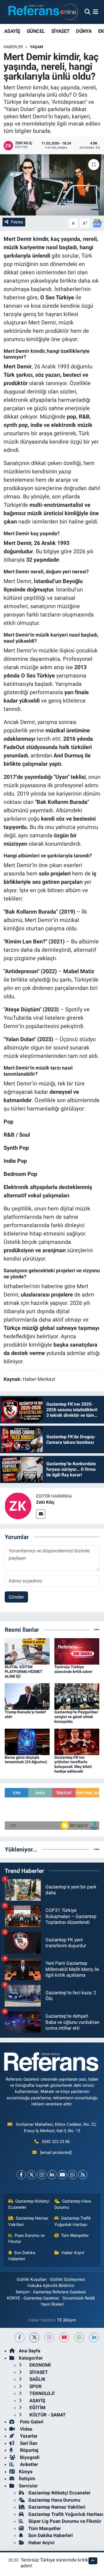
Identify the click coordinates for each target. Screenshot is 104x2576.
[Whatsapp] (73, 2175)
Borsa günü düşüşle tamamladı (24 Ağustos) (26, 1760)
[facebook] (20, 2338)
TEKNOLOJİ (41, 2393)
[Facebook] (21, 2175)
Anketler (28, 2464)
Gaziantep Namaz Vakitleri (28, 2221)
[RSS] (83, 2175)
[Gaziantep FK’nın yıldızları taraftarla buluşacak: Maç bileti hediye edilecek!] (77, 1741)
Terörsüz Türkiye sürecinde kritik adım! (73, 1669)
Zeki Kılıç (45, 1502)
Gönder (16, 1597)
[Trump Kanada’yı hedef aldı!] (27, 1696)
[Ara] (87, 12)
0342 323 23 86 (56, 2142)
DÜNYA (84, 31)
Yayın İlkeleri (52, 2304)
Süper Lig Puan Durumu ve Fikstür (65, 2521)
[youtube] (64, 2338)
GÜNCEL (36, 31)
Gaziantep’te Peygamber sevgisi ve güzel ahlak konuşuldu (76, 1717)
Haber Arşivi (73, 2253)
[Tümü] (97, 1630)
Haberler (13, 47)
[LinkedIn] (52, 2175)
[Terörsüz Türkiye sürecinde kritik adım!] (77, 1651)
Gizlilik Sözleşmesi (68, 2279)
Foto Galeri (31, 2422)
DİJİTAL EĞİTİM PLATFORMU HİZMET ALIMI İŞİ (24, 1672)
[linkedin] (94, 2338)
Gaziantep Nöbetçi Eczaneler (29, 2204)
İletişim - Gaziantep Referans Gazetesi (51, 2292)
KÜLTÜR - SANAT (47, 2415)
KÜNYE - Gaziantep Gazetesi (33, 2298)
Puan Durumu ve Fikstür (27, 2239)
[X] (31, 2175)
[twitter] (34, 2338)
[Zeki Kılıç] (18, 1506)
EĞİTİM (37, 2408)
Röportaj (29, 2450)
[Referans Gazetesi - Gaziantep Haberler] (42, 12)
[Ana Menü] (96, 12)
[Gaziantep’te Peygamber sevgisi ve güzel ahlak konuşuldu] (77, 1696)
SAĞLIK (37, 2379)
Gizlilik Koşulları (32, 2279)
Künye (26, 2472)
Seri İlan (28, 2443)
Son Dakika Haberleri (22, 2256)
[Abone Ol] (97, 223)
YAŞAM (36, 47)
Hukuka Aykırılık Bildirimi (51, 2286)
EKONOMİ (40, 2365)
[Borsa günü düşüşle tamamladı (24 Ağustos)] (27, 1741)
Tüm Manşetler (75, 2235)
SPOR (35, 2386)
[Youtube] (62, 2175)
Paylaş (17, 222)
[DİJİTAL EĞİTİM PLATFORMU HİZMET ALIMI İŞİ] (27, 1651)
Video (26, 2429)
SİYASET (60, 31)
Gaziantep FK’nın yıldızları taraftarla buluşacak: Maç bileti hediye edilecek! (73, 1764)
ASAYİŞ (12, 31)
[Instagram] (42, 2175)
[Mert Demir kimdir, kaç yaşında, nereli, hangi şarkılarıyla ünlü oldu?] (52, 185)
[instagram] (49, 2338)
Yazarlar (28, 2436)
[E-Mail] (41, 1514)
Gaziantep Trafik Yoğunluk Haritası (73, 2221)
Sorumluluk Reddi (79, 2298)
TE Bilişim (67, 2320)
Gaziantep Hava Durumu (73, 2204)
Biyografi (29, 2457)
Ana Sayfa (30, 2351)
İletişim (27, 2479)
